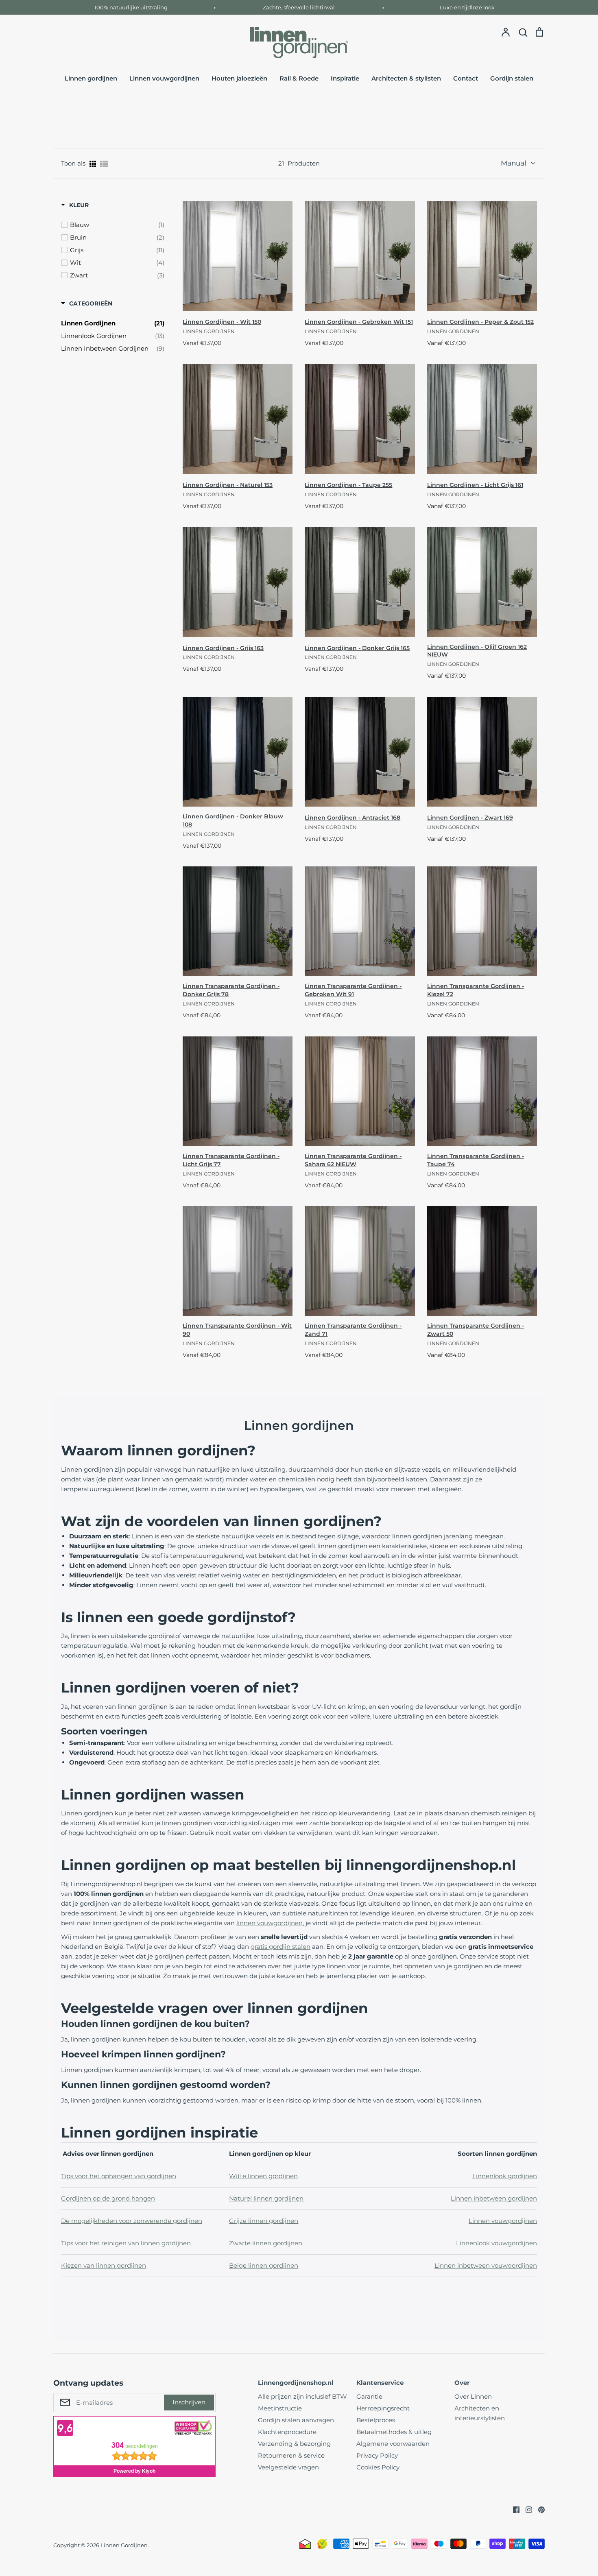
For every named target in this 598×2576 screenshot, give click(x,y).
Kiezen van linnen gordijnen (104, 2265)
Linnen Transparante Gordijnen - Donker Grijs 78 (231, 990)
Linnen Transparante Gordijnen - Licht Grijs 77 (231, 1160)
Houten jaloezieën (239, 78)
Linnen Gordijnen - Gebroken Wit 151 (359, 322)
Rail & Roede (299, 78)
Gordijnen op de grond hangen (108, 2198)
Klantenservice (380, 2383)
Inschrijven (189, 2402)
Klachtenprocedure (287, 2432)
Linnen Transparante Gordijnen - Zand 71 (353, 1330)
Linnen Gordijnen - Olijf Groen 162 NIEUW (477, 651)
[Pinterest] (538, 2509)
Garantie (369, 2396)
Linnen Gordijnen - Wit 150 (222, 322)
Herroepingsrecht (383, 2408)
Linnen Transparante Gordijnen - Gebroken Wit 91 (353, 990)
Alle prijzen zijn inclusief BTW (302, 2396)
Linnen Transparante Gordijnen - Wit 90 (237, 1330)
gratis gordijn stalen (280, 1947)
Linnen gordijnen (91, 78)
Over (462, 2383)
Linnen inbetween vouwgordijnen (486, 2265)
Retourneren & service (291, 2455)
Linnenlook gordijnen (505, 2176)
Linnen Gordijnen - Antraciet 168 (352, 818)
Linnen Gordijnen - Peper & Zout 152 (480, 322)
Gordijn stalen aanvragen (296, 2420)
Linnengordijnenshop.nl (296, 2383)
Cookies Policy (378, 2467)
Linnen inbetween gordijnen (494, 2198)
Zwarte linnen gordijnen (266, 2243)
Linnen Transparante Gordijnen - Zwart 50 (476, 1330)
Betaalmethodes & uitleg (394, 2432)
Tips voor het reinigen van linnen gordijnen (126, 2243)
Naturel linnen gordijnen (266, 2198)
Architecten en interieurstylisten (480, 2413)
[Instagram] (526, 2509)
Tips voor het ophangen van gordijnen (119, 2176)
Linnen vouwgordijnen (164, 78)
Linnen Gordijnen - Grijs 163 (223, 648)
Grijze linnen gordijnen (264, 2221)
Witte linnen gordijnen (263, 2176)
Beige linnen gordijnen (264, 2265)
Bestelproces (376, 2420)
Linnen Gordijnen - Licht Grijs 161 (475, 485)
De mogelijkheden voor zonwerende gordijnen (132, 2221)
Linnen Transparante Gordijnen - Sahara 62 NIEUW (353, 1160)
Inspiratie (345, 78)
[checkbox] (117, 225)
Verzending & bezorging (294, 2444)
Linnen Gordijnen (124, 2545)
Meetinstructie (280, 2408)
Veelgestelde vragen (288, 2467)
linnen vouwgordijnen (270, 1923)
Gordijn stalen (512, 78)
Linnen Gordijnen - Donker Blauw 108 (233, 820)
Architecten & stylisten (406, 78)
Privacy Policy (377, 2455)
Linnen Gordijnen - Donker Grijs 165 (357, 648)
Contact (466, 78)
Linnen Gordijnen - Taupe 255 (348, 485)
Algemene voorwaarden (393, 2444)
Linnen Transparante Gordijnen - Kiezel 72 (476, 990)
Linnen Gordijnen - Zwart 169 (470, 818)
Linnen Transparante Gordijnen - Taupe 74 (476, 1160)
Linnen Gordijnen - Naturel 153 (228, 485)
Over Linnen (473, 2396)
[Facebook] (513, 2509)
